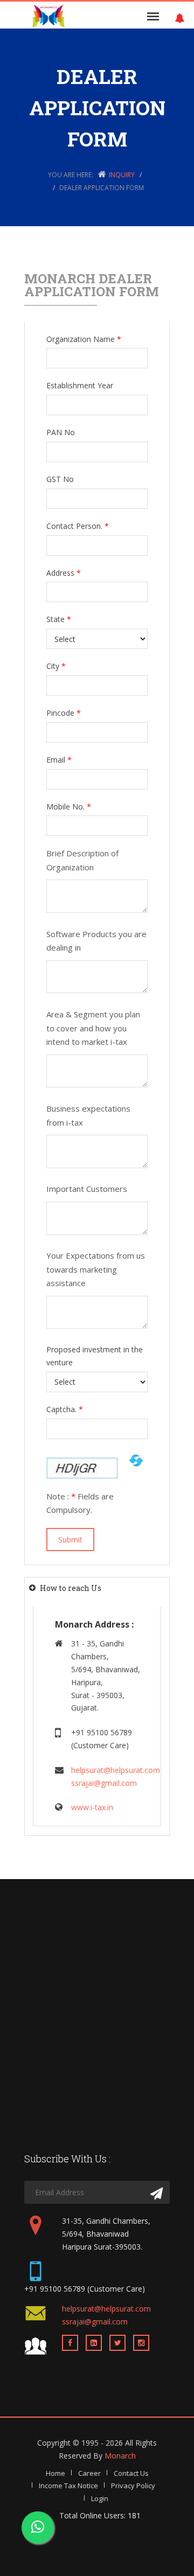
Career (89, 2473)
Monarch (120, 2456)
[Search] (157, 2194)
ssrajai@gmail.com (104, 1783)
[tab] (97, 1588)
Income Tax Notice (68, 2486)
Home (56, 2473)
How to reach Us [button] (71, 1588)
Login (100, 2498)
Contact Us (131, 2473)
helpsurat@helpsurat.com (116, 1770)
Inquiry (122, 175)
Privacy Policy (133, 2486)
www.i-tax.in (92, 1807)
